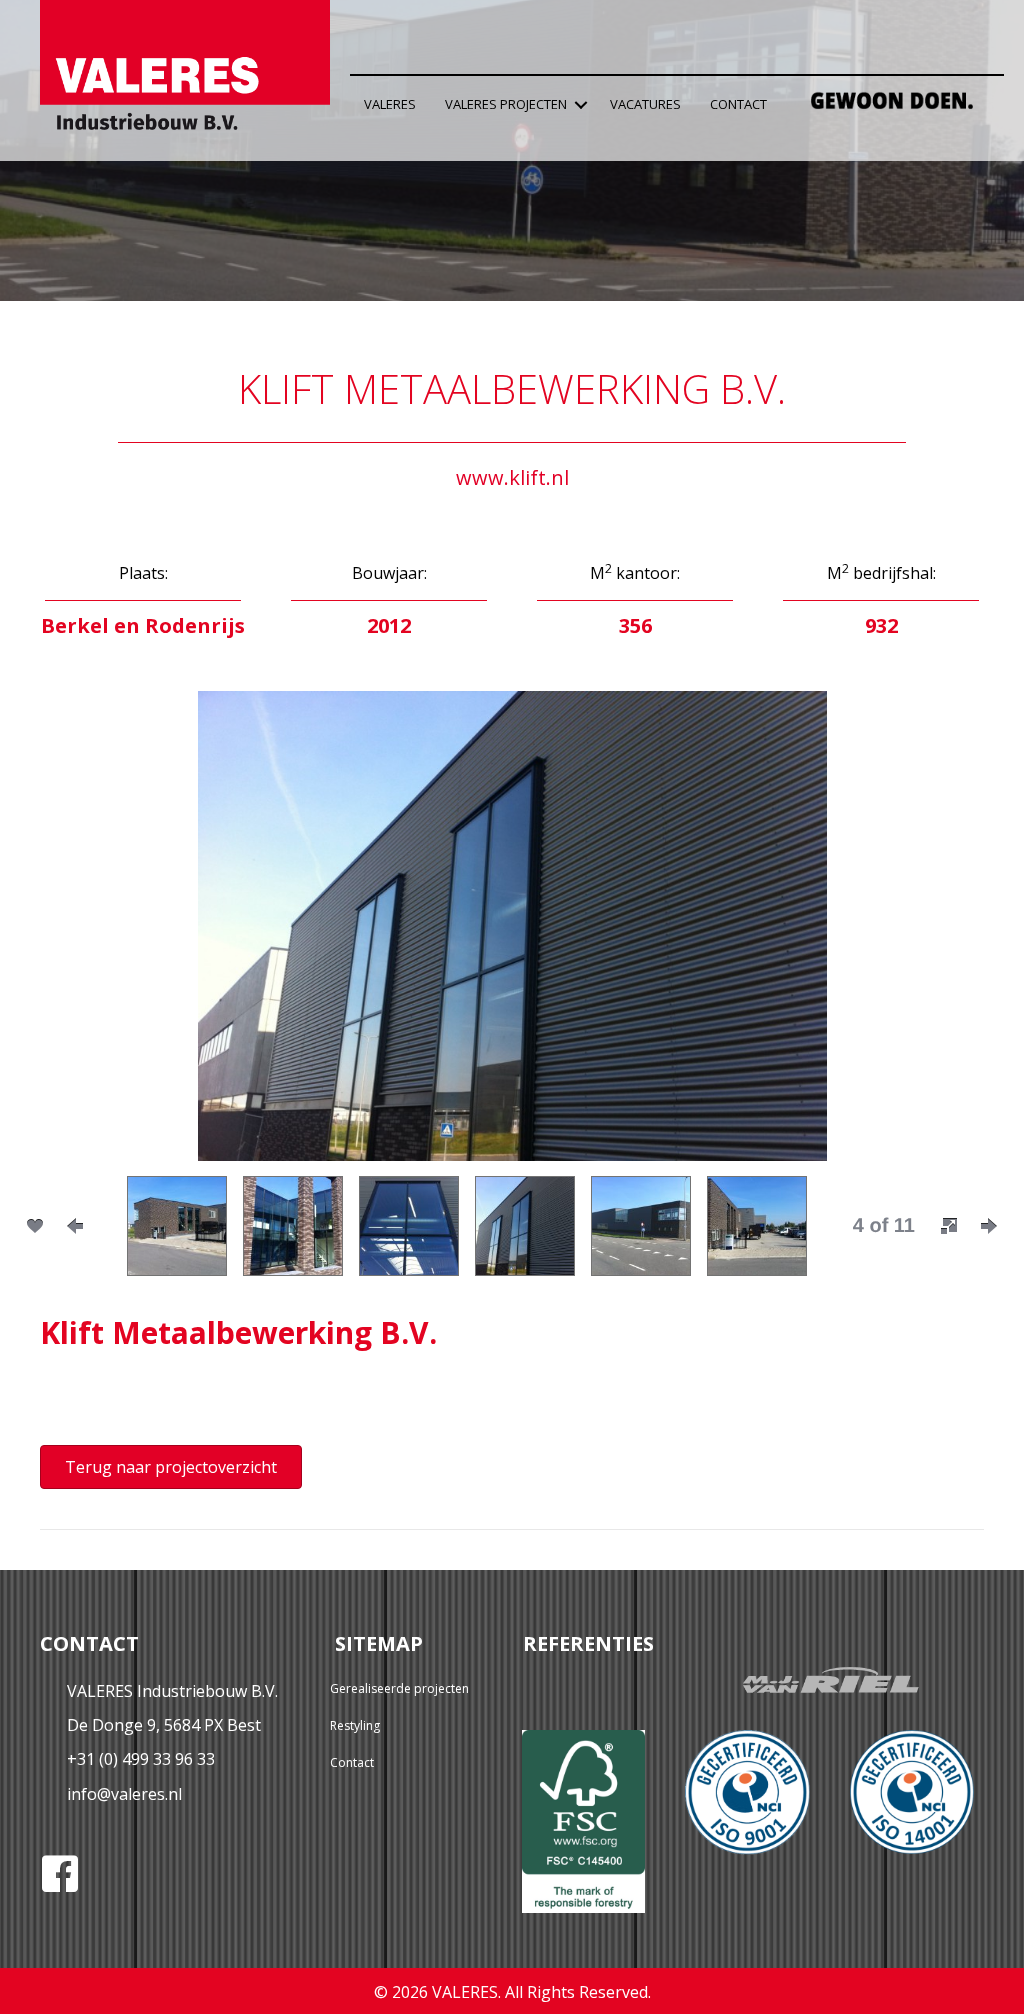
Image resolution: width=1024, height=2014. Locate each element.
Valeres (390, 104)
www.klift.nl (512, 477)
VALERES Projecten (506, 104)
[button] (581, 104)
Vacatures (645, 104)
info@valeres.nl (124, 1794)
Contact (738, 104)
